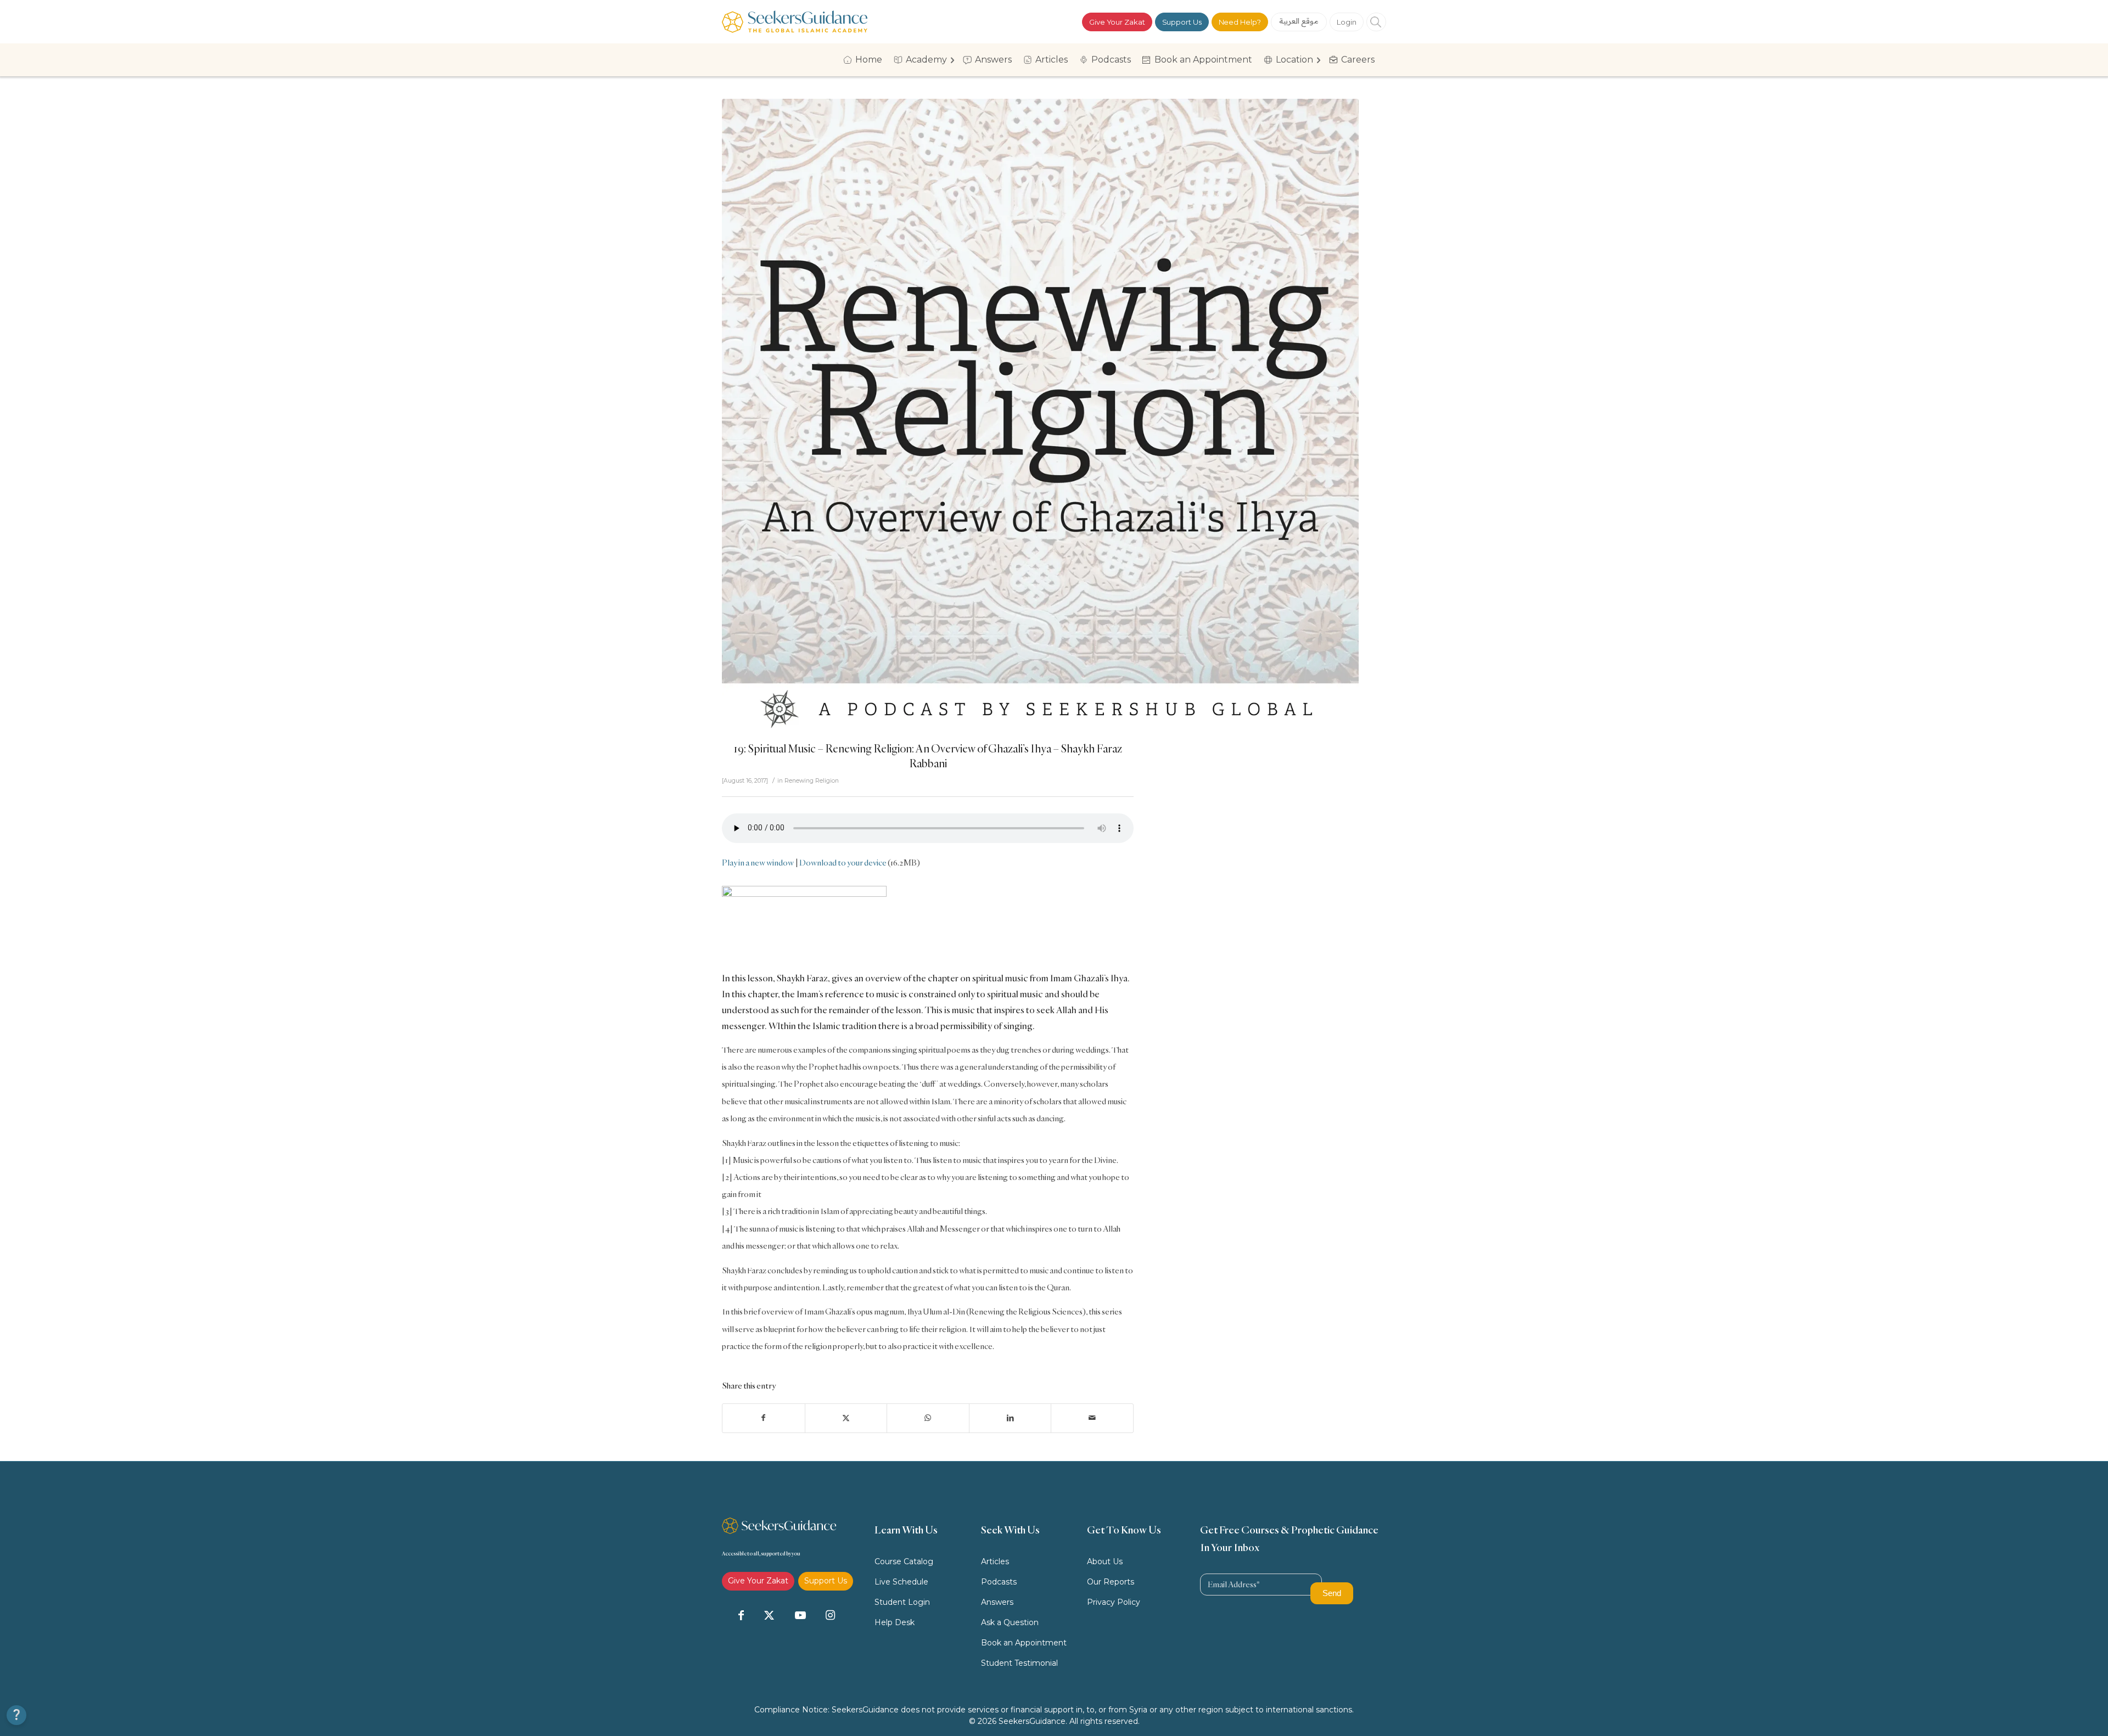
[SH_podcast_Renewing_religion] (1040, 417)
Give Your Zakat (1117, 22)
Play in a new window (758, 863)
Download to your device (843, 863)
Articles (995, 1561)
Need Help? (1240, 22)
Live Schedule (901, 1582)
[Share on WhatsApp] (928, 1418)
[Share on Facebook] (764, 1418)
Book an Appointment (1024, 1643)
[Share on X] (846, 1418)
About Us (1105, 1561)
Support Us (1182, 22)
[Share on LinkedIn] (1010, 1418)
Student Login (902, 1602)
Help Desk (895, 1622)
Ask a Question (1010, 1622)
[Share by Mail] (1092, 1418)
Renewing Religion (812, 781)
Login (1347, 22)
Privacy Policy (1114, 1602)
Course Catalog (904, 1561)
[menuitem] (866, 60)
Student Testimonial (1019, 1663)
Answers (997, 1602)
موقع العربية (1299, 21)
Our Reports (1111, 1582)
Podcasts (999, 1582)
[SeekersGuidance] (795, 22)
